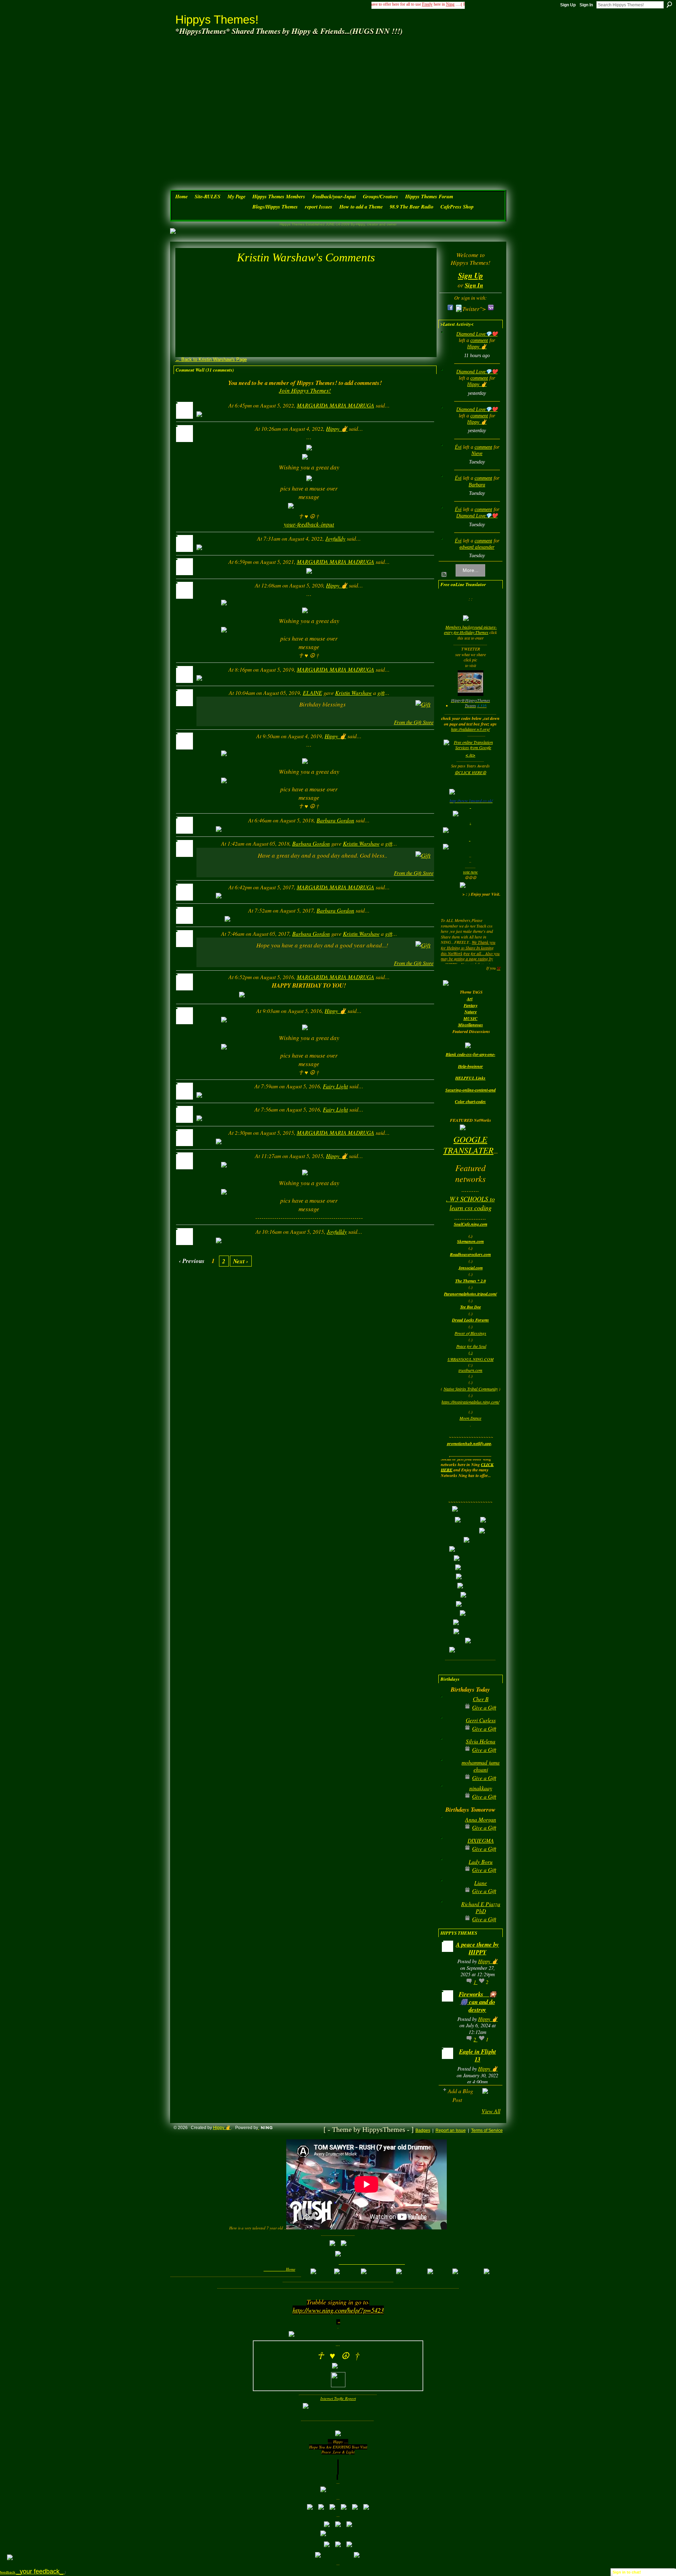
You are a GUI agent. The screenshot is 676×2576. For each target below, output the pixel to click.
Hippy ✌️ (337, 428)
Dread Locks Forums (471, 1320)
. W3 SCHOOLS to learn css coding (470, 1203)
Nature (471, 1012)
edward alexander (477, 547)
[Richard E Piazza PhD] (449, 1915)
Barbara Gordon (335, 820)
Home (291, 2269)
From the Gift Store (414, 722)
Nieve (477, 453)
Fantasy (471, 1005)
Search (669, 5)
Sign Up (568, 5)
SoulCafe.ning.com (471, 1224)
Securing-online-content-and (471, 1090)
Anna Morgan (481, 1819)
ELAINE (312, 693)
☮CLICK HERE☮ (470, 772)
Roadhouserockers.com (470, 1254)
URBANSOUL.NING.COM (471, 1359)
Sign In (586, 5)
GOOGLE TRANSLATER (468, 1144)
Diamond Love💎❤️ (477, 334)
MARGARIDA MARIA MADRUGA (336, 405)
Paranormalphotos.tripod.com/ (470, 1294)
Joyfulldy (335, 538)
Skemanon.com (470, 1241)
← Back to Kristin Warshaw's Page (211, 359)
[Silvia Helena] (449, 1752)
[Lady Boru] (449, 1873)
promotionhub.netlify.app (469, 1443)
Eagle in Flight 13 (478, 2055)
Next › (241, 1261)
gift (381, 693)
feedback (32, 2572)
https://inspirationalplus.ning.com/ (470, 1402)
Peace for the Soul (471, 1346)
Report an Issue (451, 2130)
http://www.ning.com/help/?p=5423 (338, 2310)
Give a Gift (484, 1707)
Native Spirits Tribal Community (471, 1389)
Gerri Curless (481, 1720)
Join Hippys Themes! (305, 390)
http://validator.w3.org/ (470, 729)
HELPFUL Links (470, 1078)
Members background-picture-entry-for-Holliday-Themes (470, 630)
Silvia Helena (481, 1741)
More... (471, 570)
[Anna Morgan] (449, 1831)
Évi (458, 447)
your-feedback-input (309, 524)
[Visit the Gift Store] (423, 704)
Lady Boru (481, 1862)
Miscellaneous (471, 1025)
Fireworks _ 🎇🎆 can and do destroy (478, 2002)
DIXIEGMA (481, 1840)
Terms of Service (487, 2130)
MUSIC (470, 1018)
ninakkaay (481, 1788)
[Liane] (449, 1894)
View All (491, 2111)
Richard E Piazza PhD (481, 1907)
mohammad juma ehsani (481, 1766)
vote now (470, 872)
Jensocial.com (471, 1268)
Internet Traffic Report (338, 2398)
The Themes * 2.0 (471, 1281)
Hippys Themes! (217, 20)
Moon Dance (470, 1418)
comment (479, 340)
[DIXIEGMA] (449, 1852)
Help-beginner (471, 1066)
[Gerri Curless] (449, 1731)
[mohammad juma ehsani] (449, 1774)
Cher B (481, 1699)
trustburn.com (470, 1370)
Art (470, 999)
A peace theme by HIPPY (477, 1948)
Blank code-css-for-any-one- (471, 1054)
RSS (444, 575)
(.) (471, 1352)
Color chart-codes (470, 1102)
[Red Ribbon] (211, 711)
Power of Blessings (470, 1333)
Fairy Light (335, 1086)
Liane (481, 1883)
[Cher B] (449, 1710)
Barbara (477, 485)
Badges (423, 2130)
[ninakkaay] (449, 1799)
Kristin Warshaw (353, 693)
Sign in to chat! (627, 2572)
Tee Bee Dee (471, 1307)
